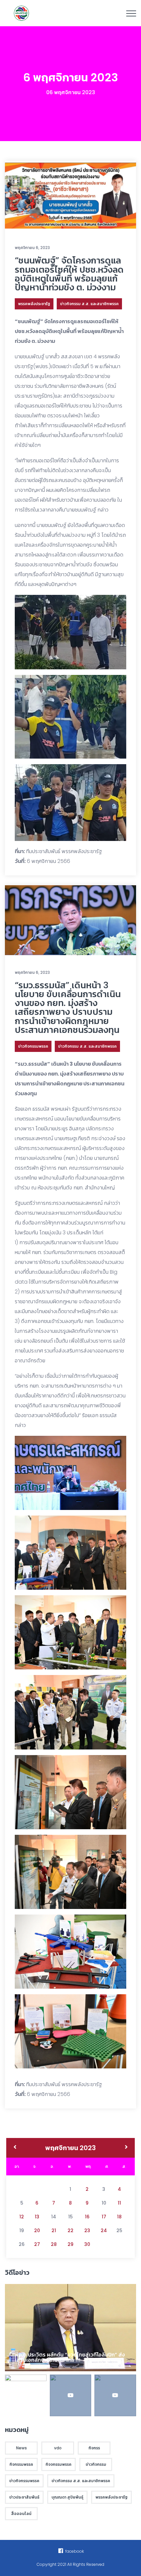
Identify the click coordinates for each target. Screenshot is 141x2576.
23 (87, 2230)
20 (37, 2230)
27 (37, 2244)
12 (22, 2217)
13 (37, 2217)
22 (70, 2230)
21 (54, 2230)
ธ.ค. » (126, 2148)
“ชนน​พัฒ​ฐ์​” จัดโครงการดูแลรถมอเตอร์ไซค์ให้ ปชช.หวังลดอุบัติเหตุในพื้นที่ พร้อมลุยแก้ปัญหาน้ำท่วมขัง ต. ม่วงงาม (69, 274)
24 (104, 2230)
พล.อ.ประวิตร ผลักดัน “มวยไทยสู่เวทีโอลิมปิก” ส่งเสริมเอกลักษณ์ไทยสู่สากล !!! (70, 2357)
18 (119, 2217)
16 (87, 2217)
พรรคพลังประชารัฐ (34, 304)
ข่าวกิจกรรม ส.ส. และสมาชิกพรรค (89, 304)
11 (119, 2203)
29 (70, 2244)
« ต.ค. (15, 2148)
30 (87, 2244)
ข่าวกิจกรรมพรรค (33, 1046)
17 (104, 2217)
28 (54, 2244)
